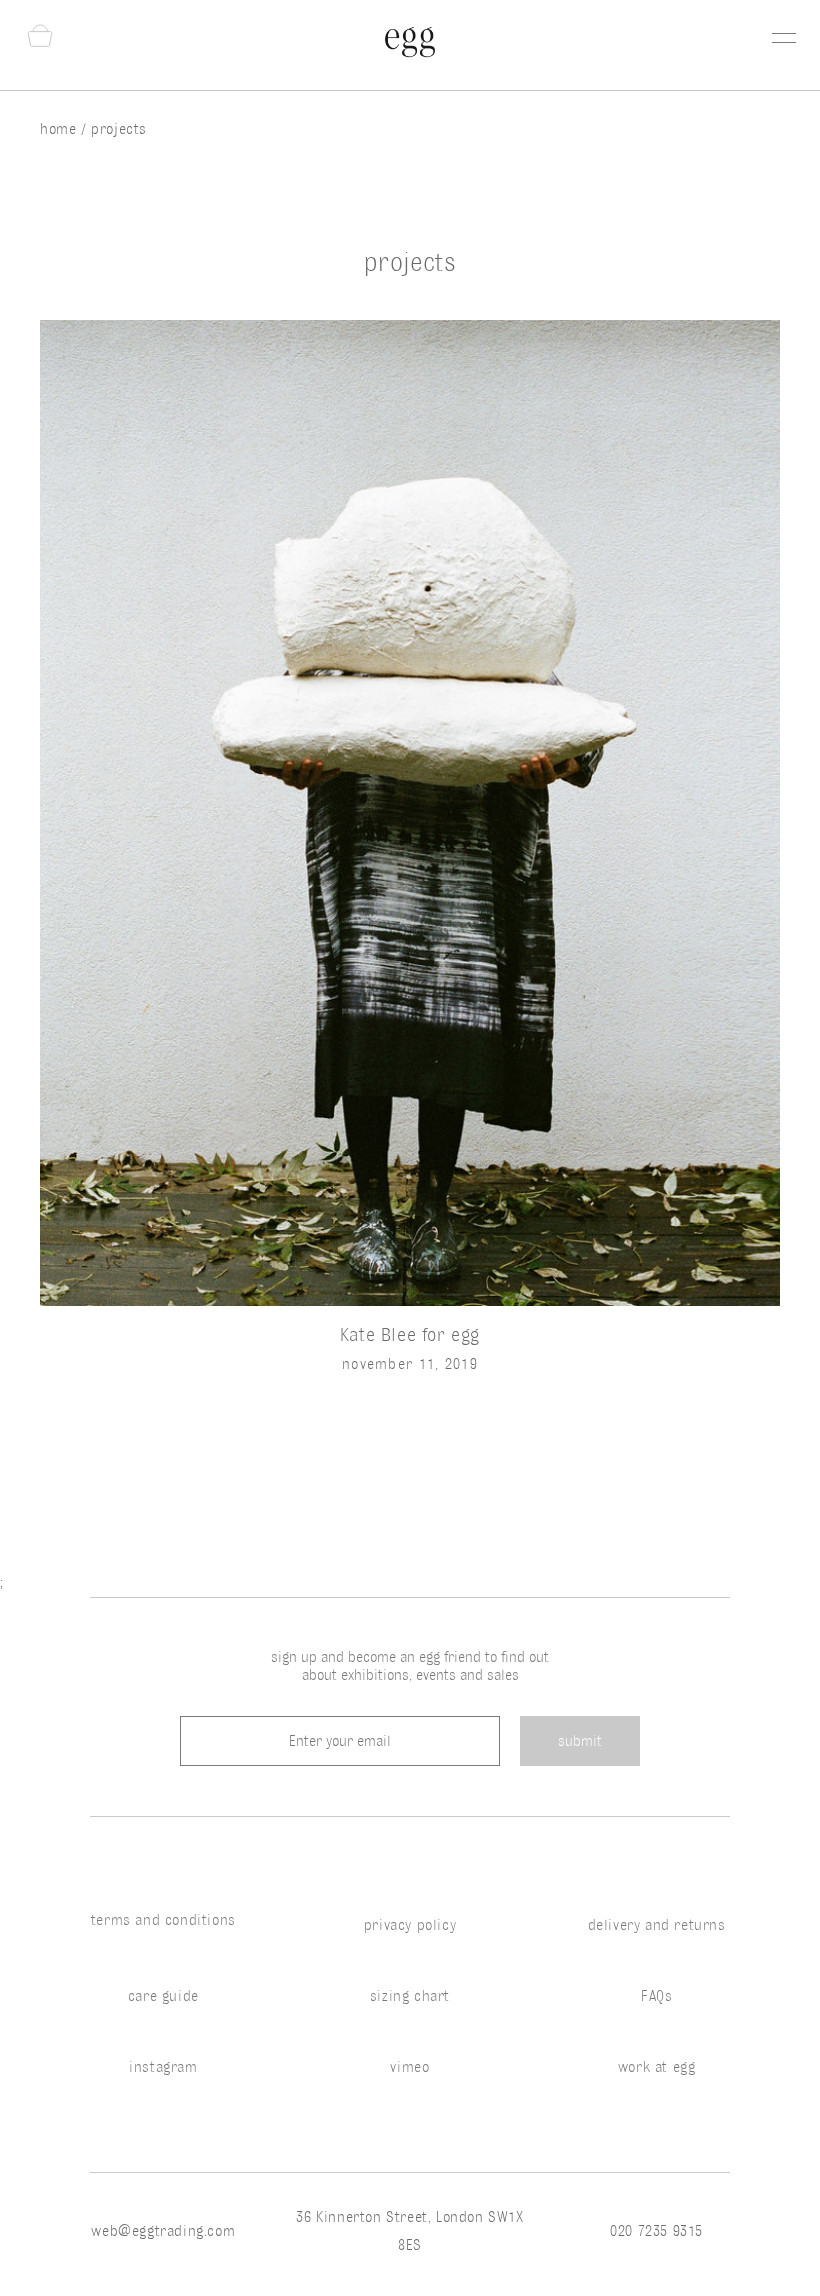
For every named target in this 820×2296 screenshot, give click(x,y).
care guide (163, 1996)
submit (580, 1741)
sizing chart (410, 1996)
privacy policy (410, 1925)
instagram (163, 2067)
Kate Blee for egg (410, 1334)
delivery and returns (657, 1925)
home (60, 129)
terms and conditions (163, 1920)
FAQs (656, 1996)
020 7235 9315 (656, 2231)
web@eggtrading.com (163, 2231)
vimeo (409, 2067)
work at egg (657, 2067)
